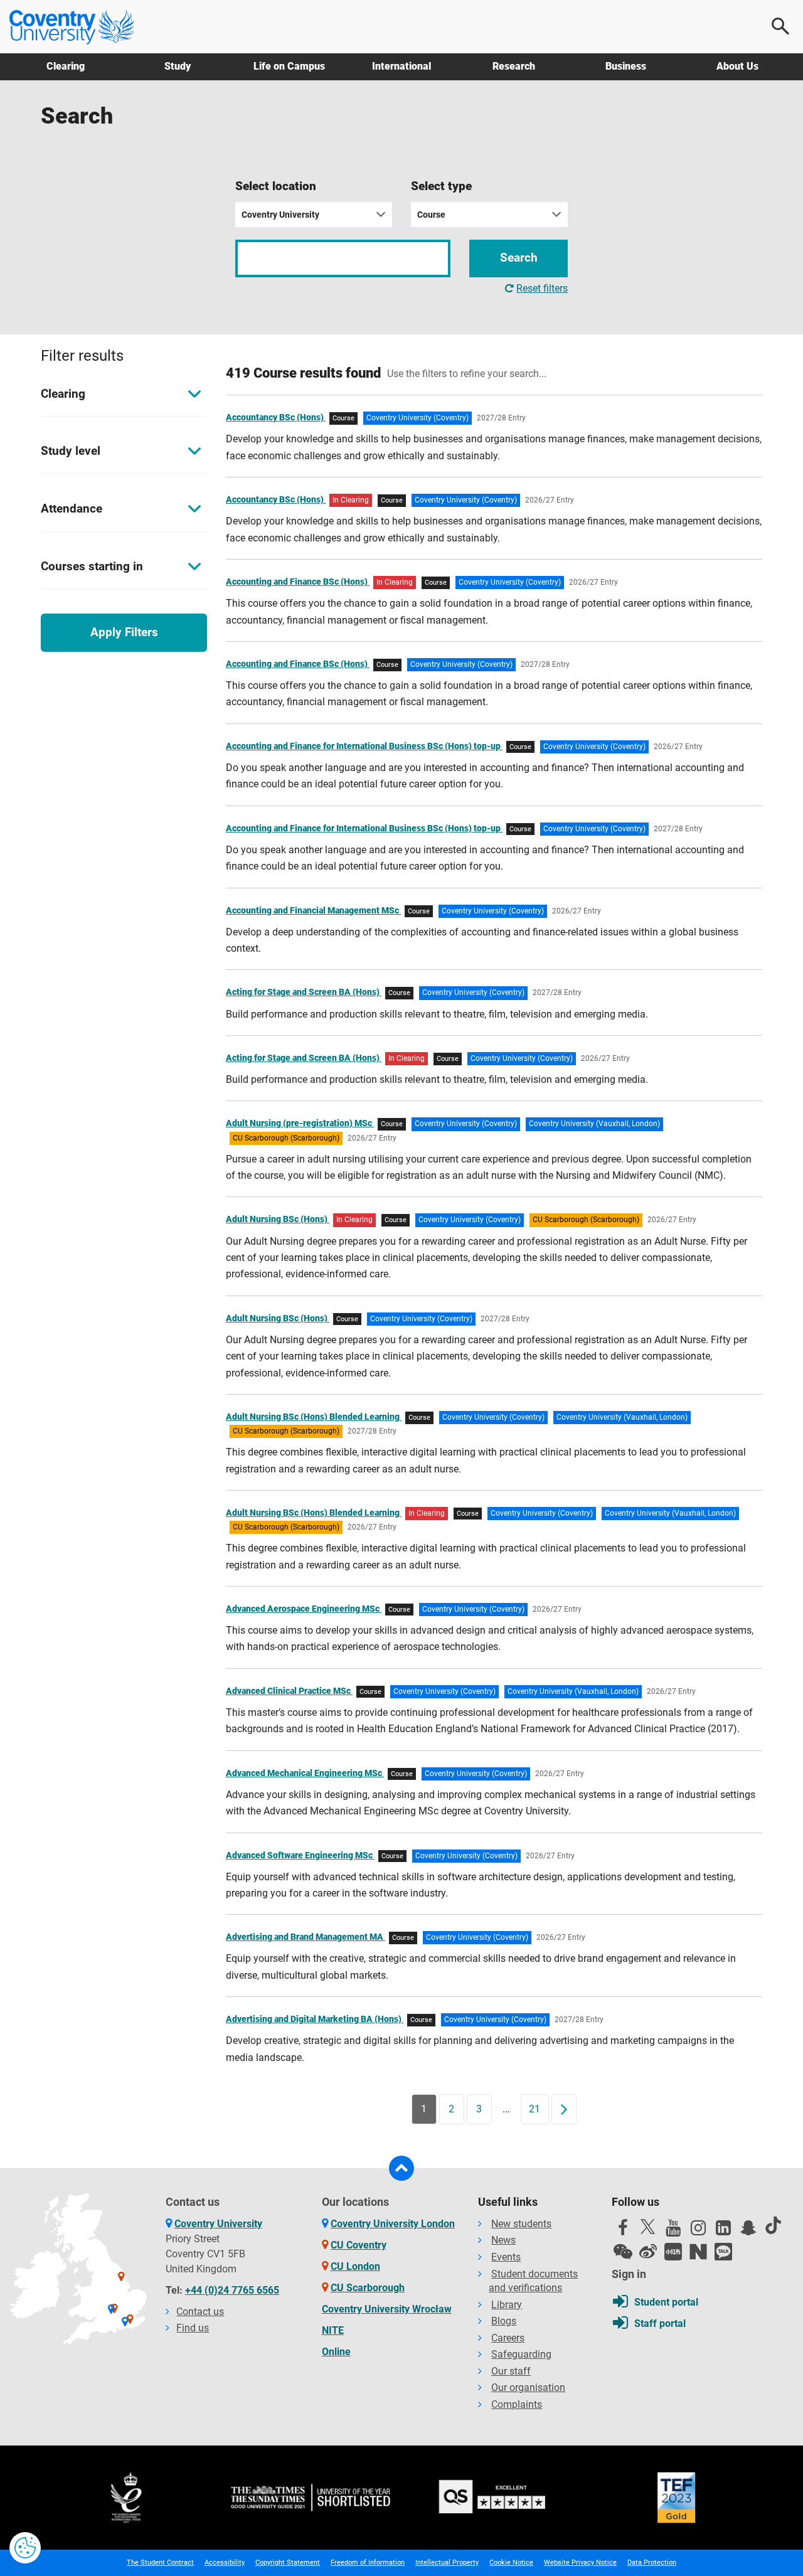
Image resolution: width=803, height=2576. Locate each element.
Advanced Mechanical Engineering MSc (305, 1773)
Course (431, 215)
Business (626, 66)
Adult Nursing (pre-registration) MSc (300, 1123)
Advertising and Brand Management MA (306, 1937)
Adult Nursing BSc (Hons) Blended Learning (314, 1417)
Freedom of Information (368, 2563)
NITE (333, 2330)
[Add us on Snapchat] (748, 2231)
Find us (193, 2328)
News (503, 2240)
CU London (355, 2266)
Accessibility (225, 2563)
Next (568, 2109)
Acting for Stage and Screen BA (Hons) (304, 992)
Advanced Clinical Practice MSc (289, 1691)
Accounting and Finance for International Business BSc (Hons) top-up (364, 746)
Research (514, 66)
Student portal (666, 2302)
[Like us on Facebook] (623, 2231)
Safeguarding (521, 2354)
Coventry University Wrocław (387, 2309)
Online (336, 2352)
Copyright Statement (288, 2563)
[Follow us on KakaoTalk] (723, 2252)
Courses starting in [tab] (92, 566)
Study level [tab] (71, 451)
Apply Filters (124, 632)
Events (506, 2257)
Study (178, 66)
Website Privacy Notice (580, 2563)
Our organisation (528, 2387)
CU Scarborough (368, 2288)
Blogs (504, 2321)
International (401, 66)
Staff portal (660, 2323)
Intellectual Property (447, 2563)
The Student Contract (160, 2563)
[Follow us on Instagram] (698, 2231)
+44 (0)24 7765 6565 (232, 2290)
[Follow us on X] (648, 2227)
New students (521, 2224)
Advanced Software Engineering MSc (300, 1855)
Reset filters (542, 288)
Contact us (200, 2312)
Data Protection (652, 2563)
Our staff (511, 2371)
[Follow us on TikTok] (774, 2225)
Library (507, 2305)
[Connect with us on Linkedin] (723, 2231)
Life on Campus (289, 66)
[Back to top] (401, 2168)
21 (534, 2109)
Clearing (66, 66)
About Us (737, 66)
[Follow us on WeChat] (623, 2252)
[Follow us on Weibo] (648, 2252)
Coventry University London (393, 2224)
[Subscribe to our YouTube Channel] (673, 2231)
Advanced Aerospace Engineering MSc (304, 1609)
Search (519, 258)
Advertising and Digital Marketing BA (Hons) (315, 2019)
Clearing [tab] (63, 394)
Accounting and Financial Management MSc (313, 910)
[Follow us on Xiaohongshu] (673, 2252)
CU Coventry (359, 2245)
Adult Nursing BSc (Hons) (278, 1219)
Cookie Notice (511, 2563)
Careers (508, 2338)
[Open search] (781, 26)
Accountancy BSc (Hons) (276, 417)
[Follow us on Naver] (698, 2252)
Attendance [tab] (72, 508)
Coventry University (280, 215)
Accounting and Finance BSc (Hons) (298, 582)
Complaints (517, 2404)
